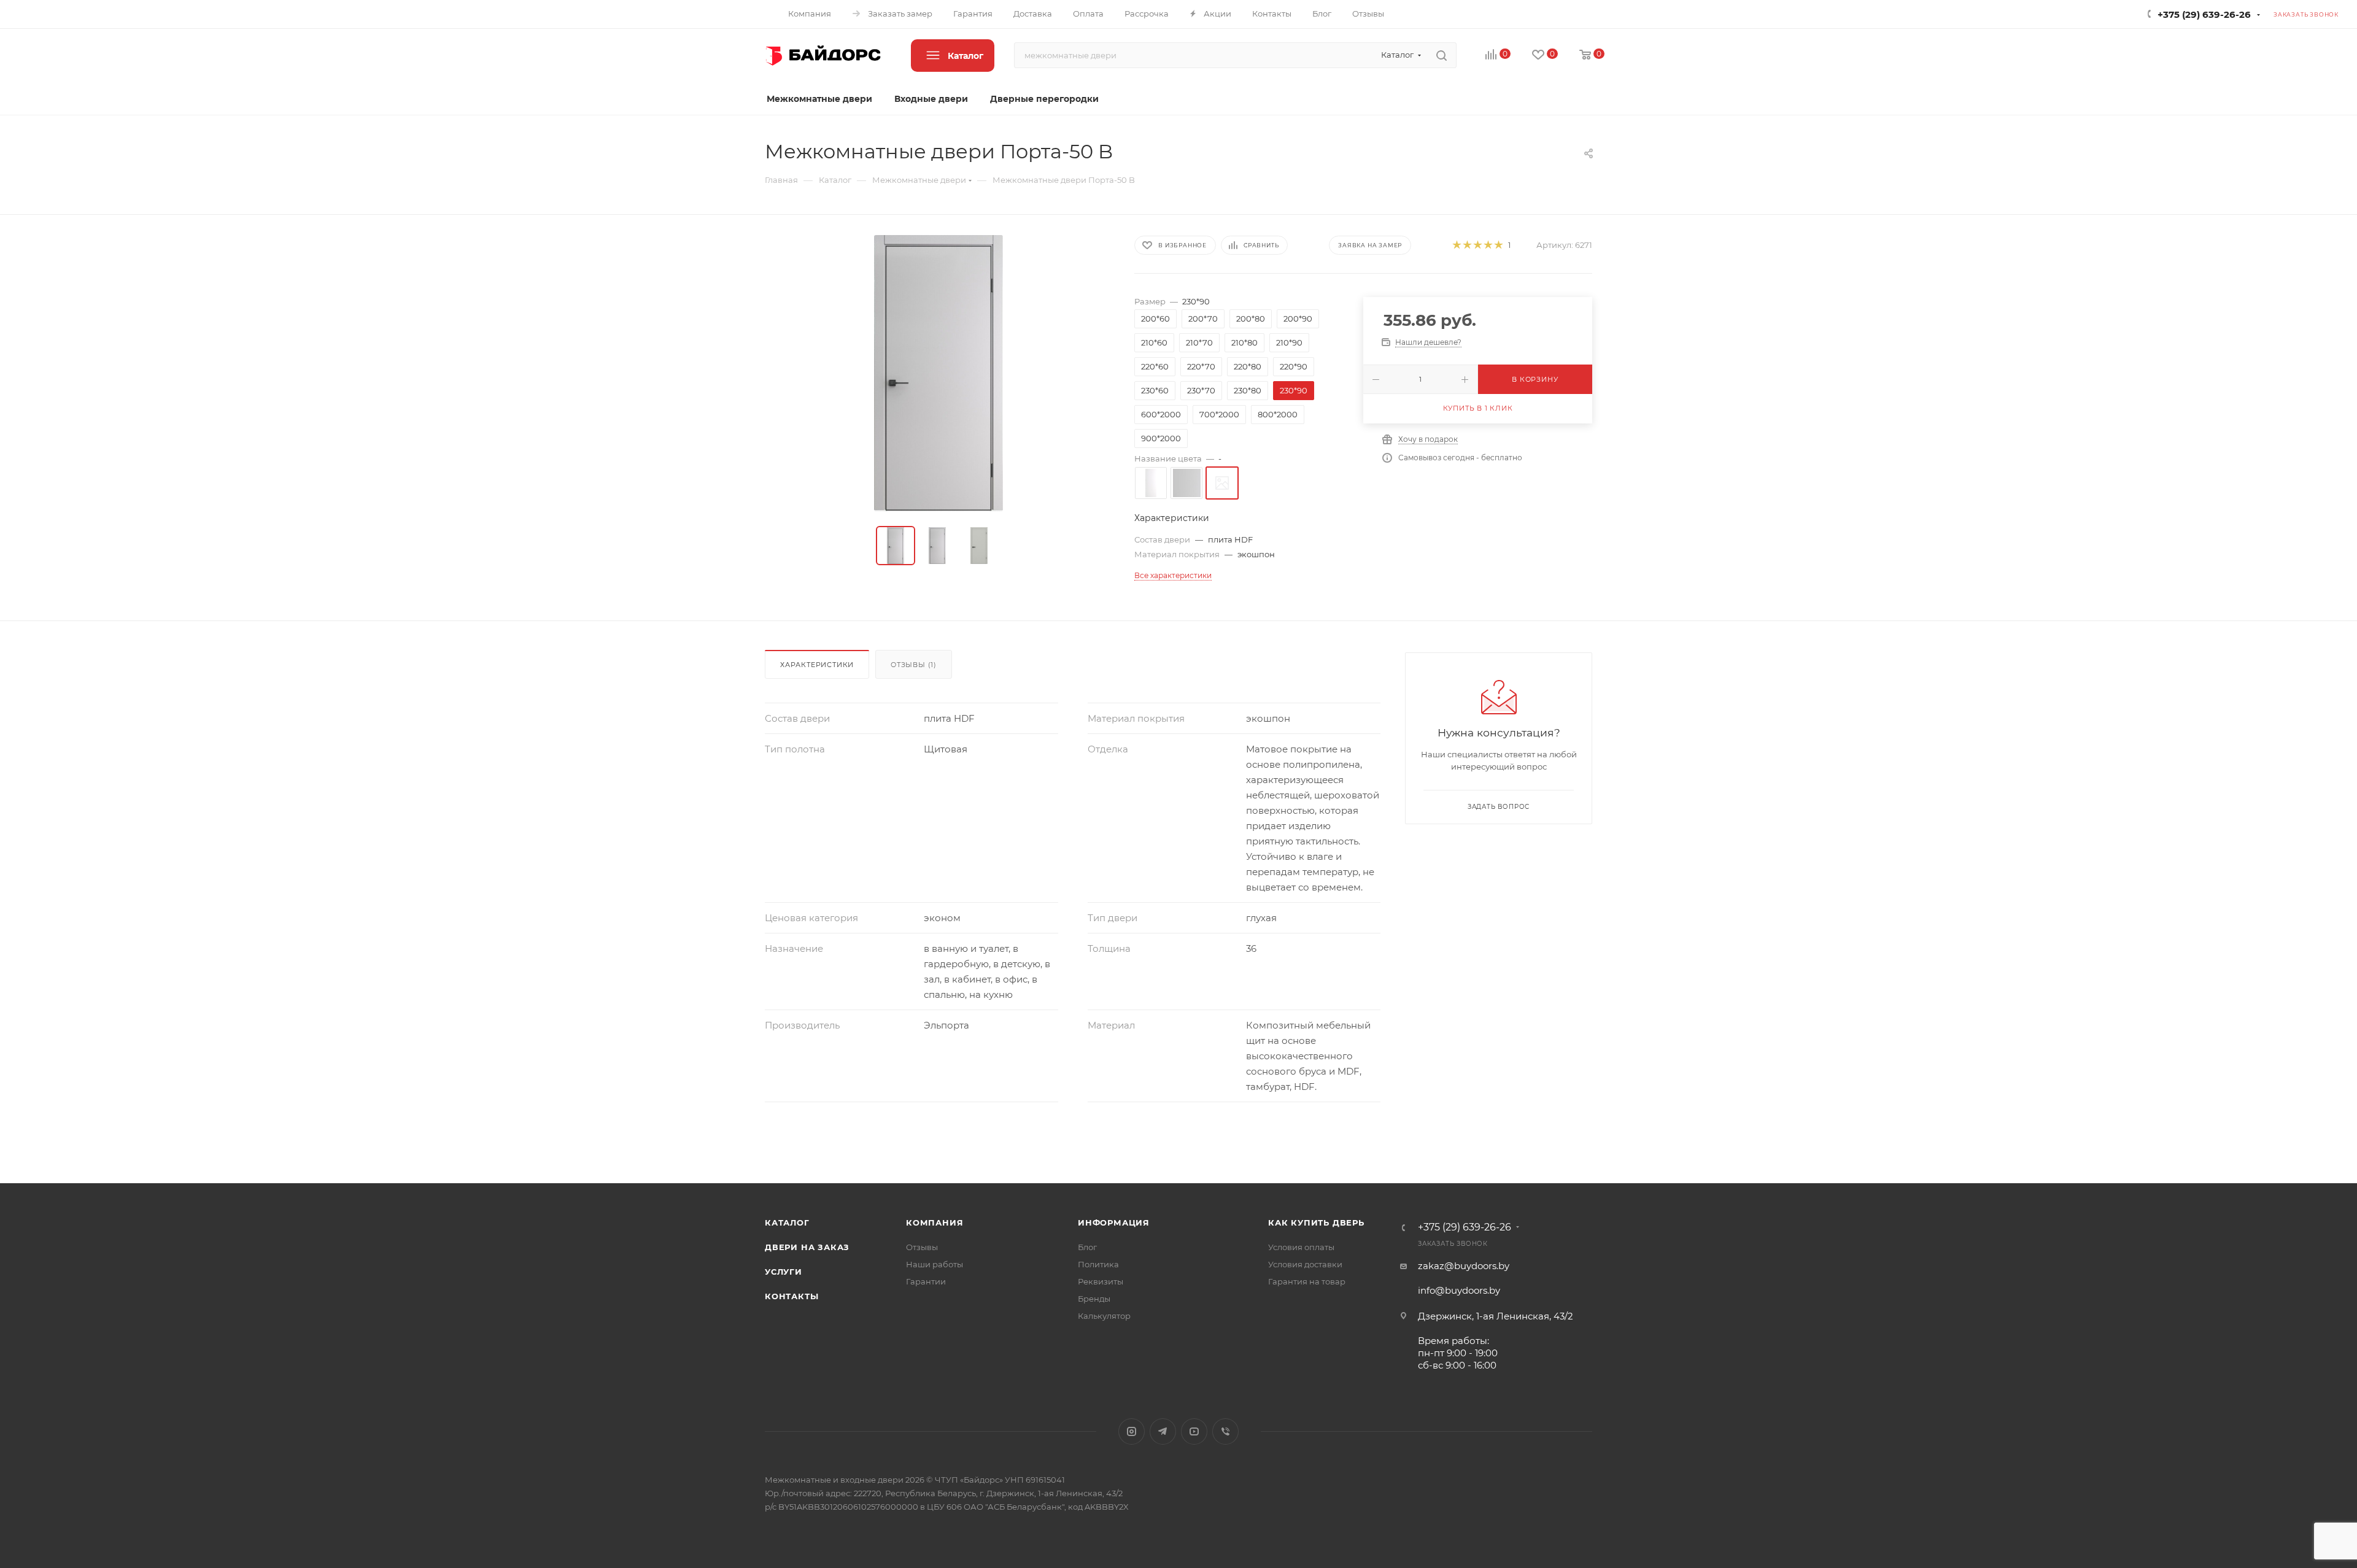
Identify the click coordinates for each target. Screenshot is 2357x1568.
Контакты (791, 1296)
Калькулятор (1104, 1316)
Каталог (787, 1222)
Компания (935, 1222)
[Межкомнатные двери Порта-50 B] (939, 373)
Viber (1225, 1431)
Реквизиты (1101, 1281)
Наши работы (935, 1264)
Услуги (784, 1272)
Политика (1098, 1264)
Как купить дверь (1316, 1222)
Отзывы (922, 1247)
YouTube (1194, 1431)
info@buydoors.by (1459, 1290)
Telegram (1163, 1431)
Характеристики (817, 665)
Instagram (1132, 1431)
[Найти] (1442, 55)
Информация (1114, 1222)
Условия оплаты (1301, 1247)
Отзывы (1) (914, 665)
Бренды (1094, 1299)
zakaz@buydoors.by (1464, 1266)
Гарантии (926, 1281)
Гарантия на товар (1307, 1281)
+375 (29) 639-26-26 (2204, 14)
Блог (1087, 1247)
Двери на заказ (807, 1247)
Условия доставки (1305, 1264)
